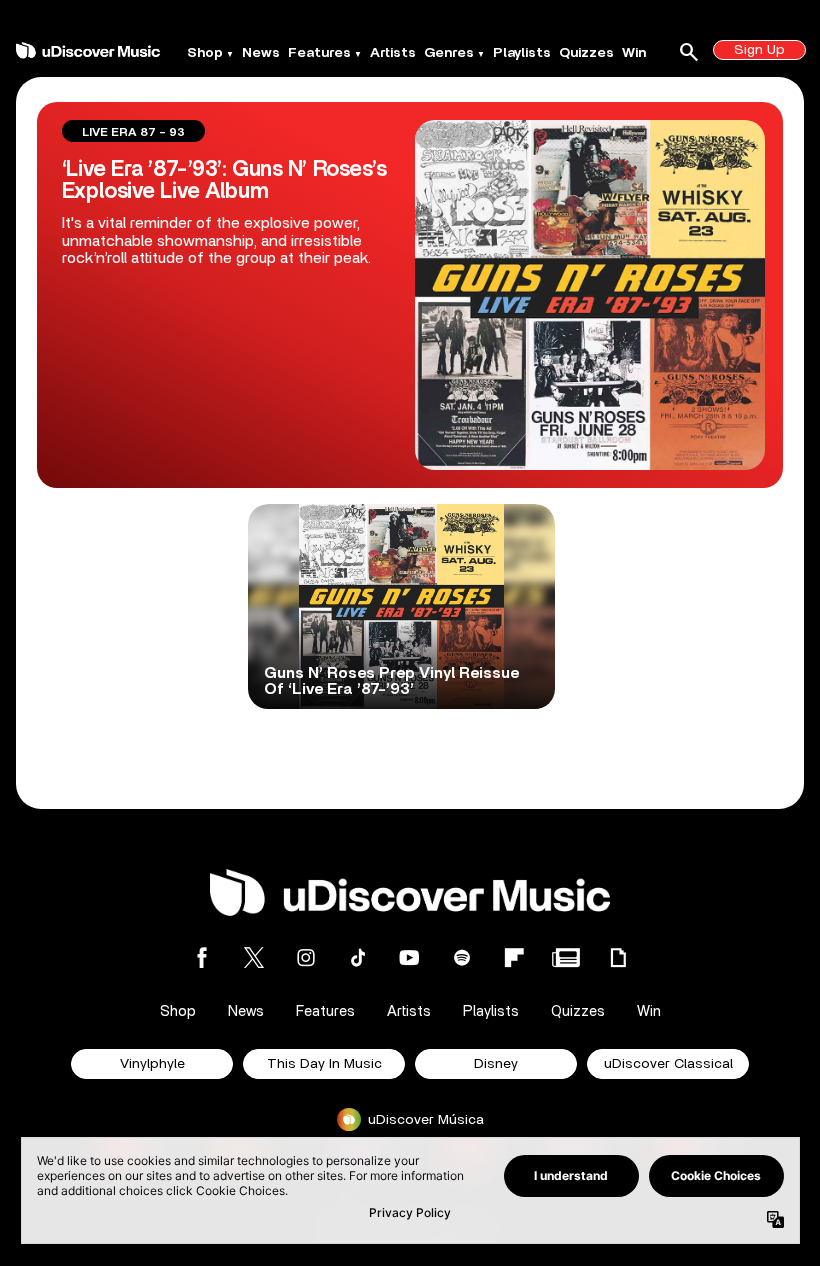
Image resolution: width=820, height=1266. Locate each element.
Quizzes (586, 53)
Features (319, 53)
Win (634, 53)
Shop (205, 53)
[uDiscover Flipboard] (514, 957)
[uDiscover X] (254, 957)
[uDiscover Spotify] (462, 957)
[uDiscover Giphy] (618, 957)
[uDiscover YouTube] (410, 957)
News (261, 53)
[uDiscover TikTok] (358, 957)
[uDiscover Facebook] (202, 957)
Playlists (522, 53)
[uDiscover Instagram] (306, 957)
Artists (393, 53)
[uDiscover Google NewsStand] (566, 957)
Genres (449, 53)
